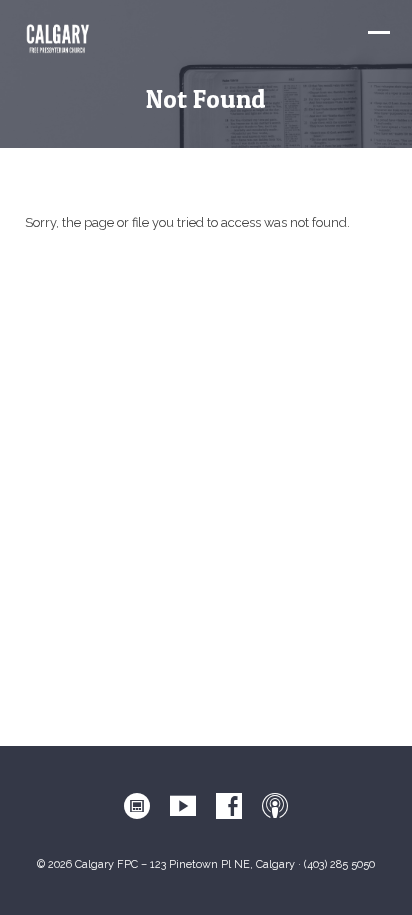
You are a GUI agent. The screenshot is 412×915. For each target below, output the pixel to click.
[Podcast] (275, 807)
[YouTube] (183, 807)
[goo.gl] (137, 807)
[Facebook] (229, 807)
